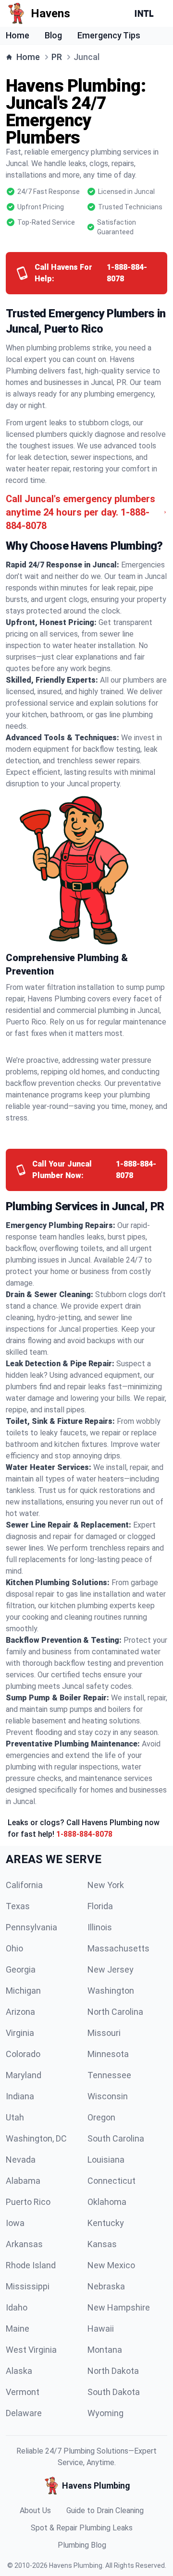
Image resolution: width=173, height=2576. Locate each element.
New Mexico (111, 2265)
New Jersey (111, 1969)
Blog (53, 35)
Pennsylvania (31, 1927)
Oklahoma (107, 2202)
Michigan (23, 1991)
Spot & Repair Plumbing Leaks (82, 2528)
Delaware (24, 2413)
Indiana (20, 2096)
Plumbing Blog (82, 2545)
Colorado (23, 2054)
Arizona (20, 2012)
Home (18, 35)
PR (57, 57)
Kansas (102, 2244)
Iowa (15, 2223)
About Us (35, 2510)
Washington (111, 1991)
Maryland (24, 2075)
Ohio (14, 1948)
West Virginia (31, 2350)
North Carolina (115, 2012)
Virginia (20, 2033)
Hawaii (101, 2329)
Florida (100, 1906)
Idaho (17, 2307)
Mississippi (28, 2286)
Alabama (23, 2181)
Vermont (23, 2392)
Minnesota (108, 2054)
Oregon (101, 2117)
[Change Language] (146, 13)
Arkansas (24, 2244)
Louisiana (106, 2160)
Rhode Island (31, 2265)
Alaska (19, 2371)
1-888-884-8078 (84, 1834)
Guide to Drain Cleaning (105, 2510)
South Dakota (114, 2392)
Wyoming (105, 2413)
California (24, 1885)
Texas (18, 1906)
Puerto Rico (28, 2202)
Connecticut (111, 2181)
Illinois (100, 1927)
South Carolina (116, 2138)
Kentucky (106, 2223)
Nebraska (106, 2286)
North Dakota (113, 2371)
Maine (18, 2329)
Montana (105, 2350)
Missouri (104, 2033)
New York (106, 1885)
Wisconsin (108, 2096)
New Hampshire (119, 2307)
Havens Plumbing (76, 2565)
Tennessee (109, 2075)
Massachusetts (118, 1948)
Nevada (21, 2160)
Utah (15, 2117)
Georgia (21, 1969)
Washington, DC (36, 2138)
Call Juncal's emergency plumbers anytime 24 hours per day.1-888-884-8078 (80, 512)
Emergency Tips (109, 35)
